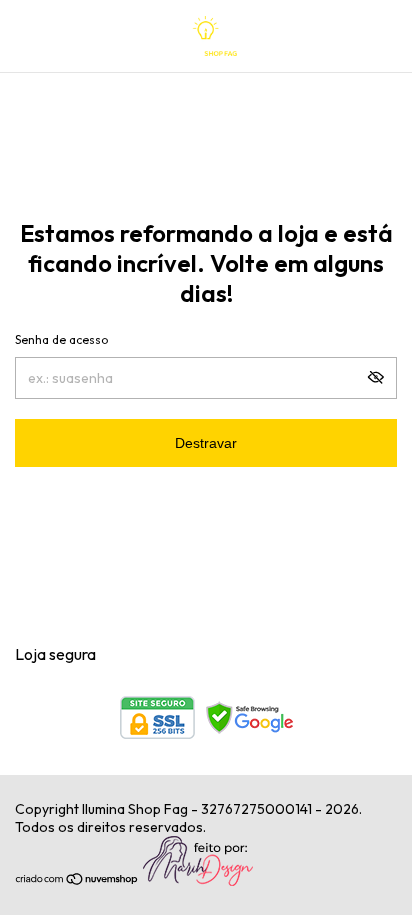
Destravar (206, 443)
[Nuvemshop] (77, 881)
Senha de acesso (61, 339)
